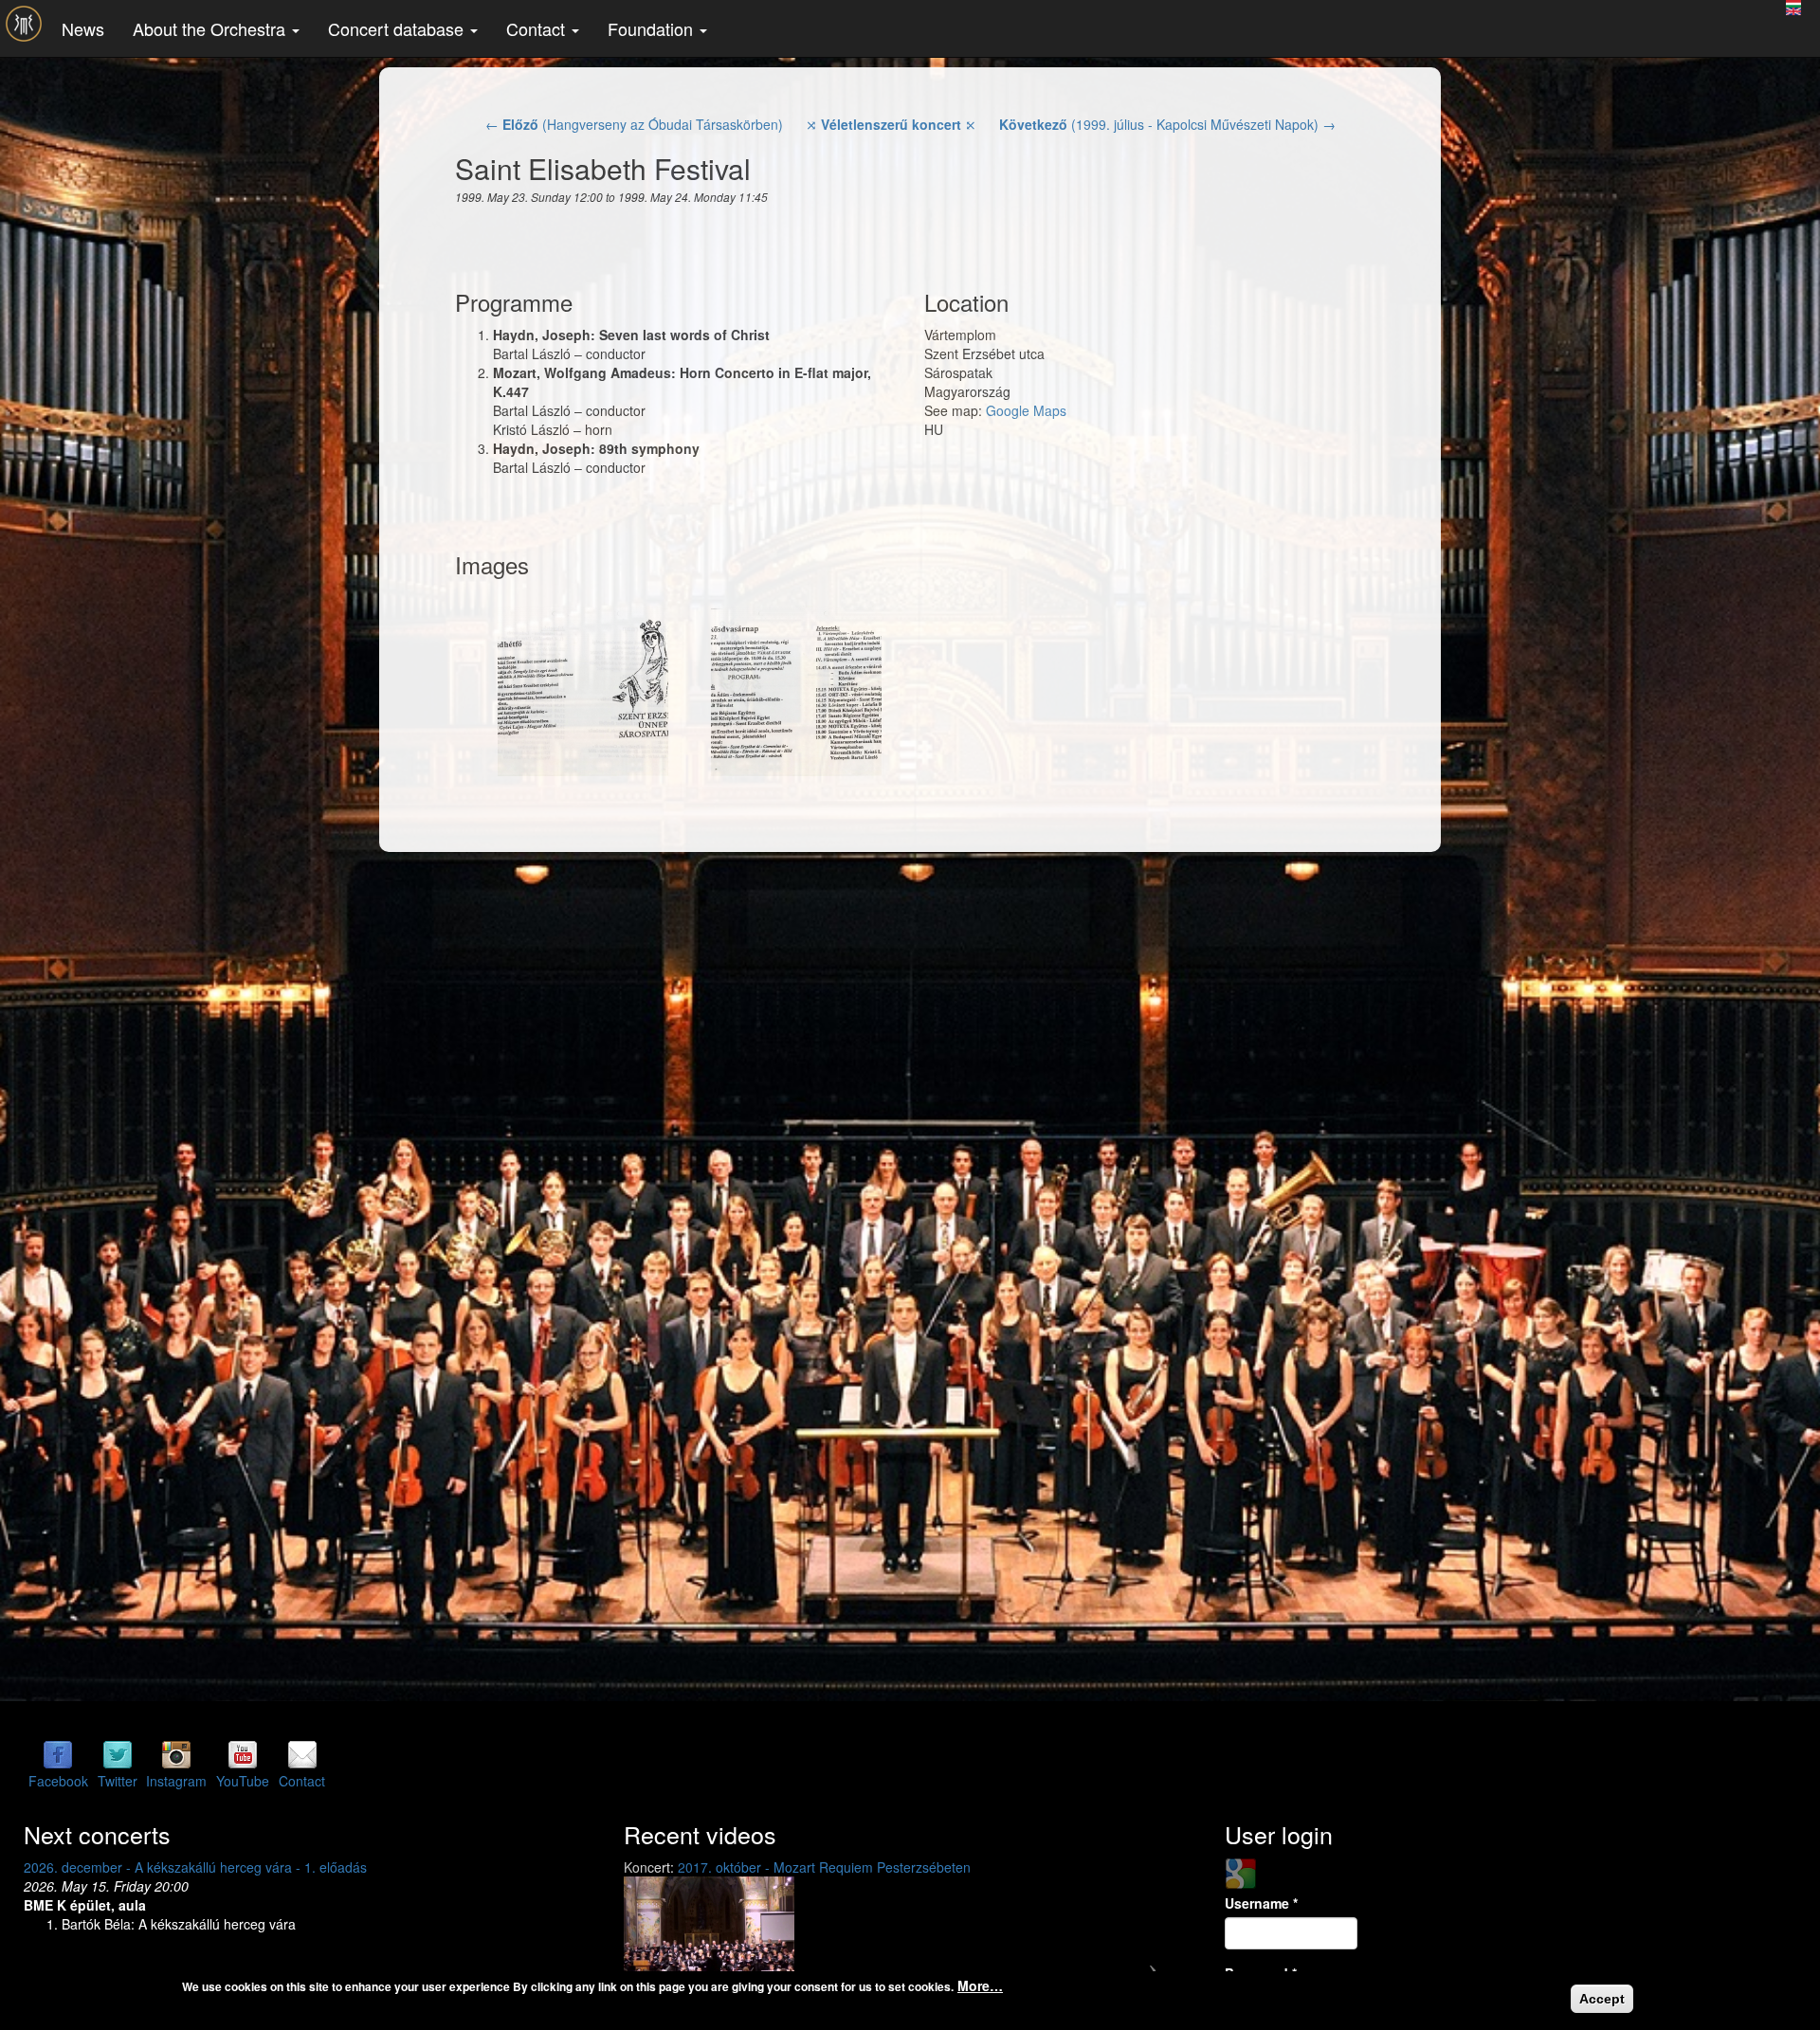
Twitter (118, 1781)
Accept (1602, 1999)
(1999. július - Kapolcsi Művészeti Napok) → (1167, 124)
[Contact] (302, 1754)
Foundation (653, 28)
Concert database (398, 28)
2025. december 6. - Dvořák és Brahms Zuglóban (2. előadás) (210, 1867)
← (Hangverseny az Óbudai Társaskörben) (634, 124)
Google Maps (1026, 410)
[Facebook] (58, 1754)
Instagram (176, 1781)
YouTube (243, 1781)
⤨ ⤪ (891, 124)
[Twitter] (118, 1754)
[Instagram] (176, 1754)
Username (1261, 1903)
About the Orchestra (211, 28)
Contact (538, 28)
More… (980, 1985)
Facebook (58, 1781)
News (83, 28)
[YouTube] (243, 1754)
